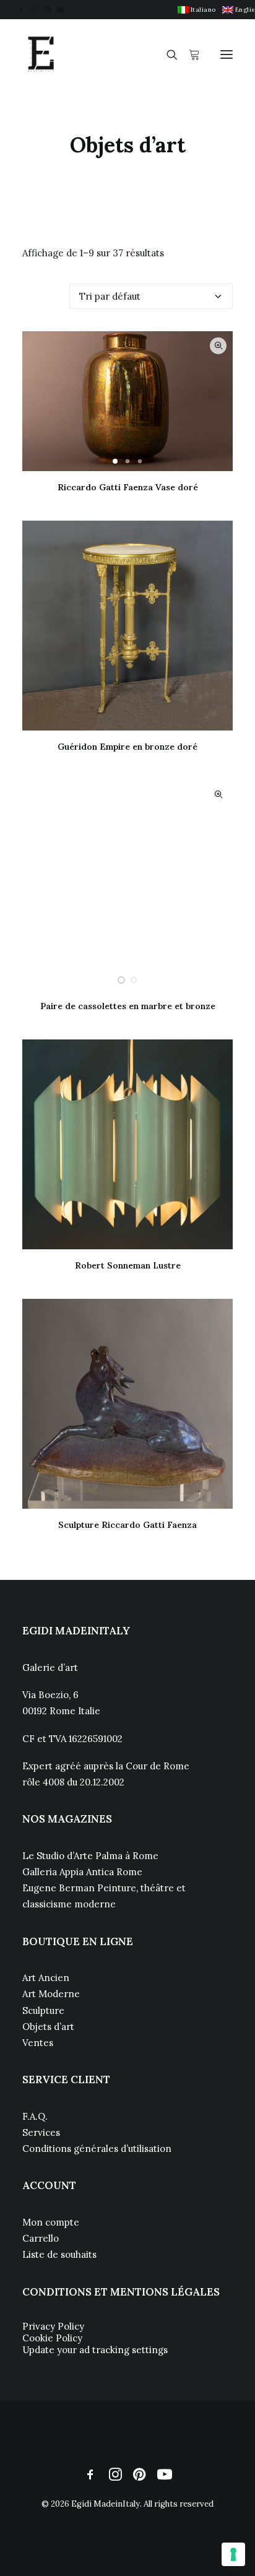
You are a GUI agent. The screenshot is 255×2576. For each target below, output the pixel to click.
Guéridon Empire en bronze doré (127, 747)
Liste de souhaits (59, 2254)
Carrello (41, 2238)
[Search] (166, 54)
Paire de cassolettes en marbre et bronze (128, 1006)
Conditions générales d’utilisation (97, 2149)
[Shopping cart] (189, 54)
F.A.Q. (35, 2116)
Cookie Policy (52, 2338)
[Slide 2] (127, 461)
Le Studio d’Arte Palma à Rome (90, 1856)
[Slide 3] (140, 461)
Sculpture (43, 2010)
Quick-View (218, 346)
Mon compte (51, 2222)
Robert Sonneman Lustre (128, 1265)
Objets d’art (48, 2027)
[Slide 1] (115, 461)
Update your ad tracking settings (95, 2350)
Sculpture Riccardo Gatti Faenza (127, 1525)
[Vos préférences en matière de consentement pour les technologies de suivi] (233, 2554)
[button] (21, 10)
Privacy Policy (53, 2326)
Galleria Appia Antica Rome (82, 1872)
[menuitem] (197, 10)
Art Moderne (51, 1994)
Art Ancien (46, 1978)
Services (41, 2132)
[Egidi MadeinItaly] (41, 54)
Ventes (38, 2043)
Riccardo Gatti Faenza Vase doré (128, 487)
